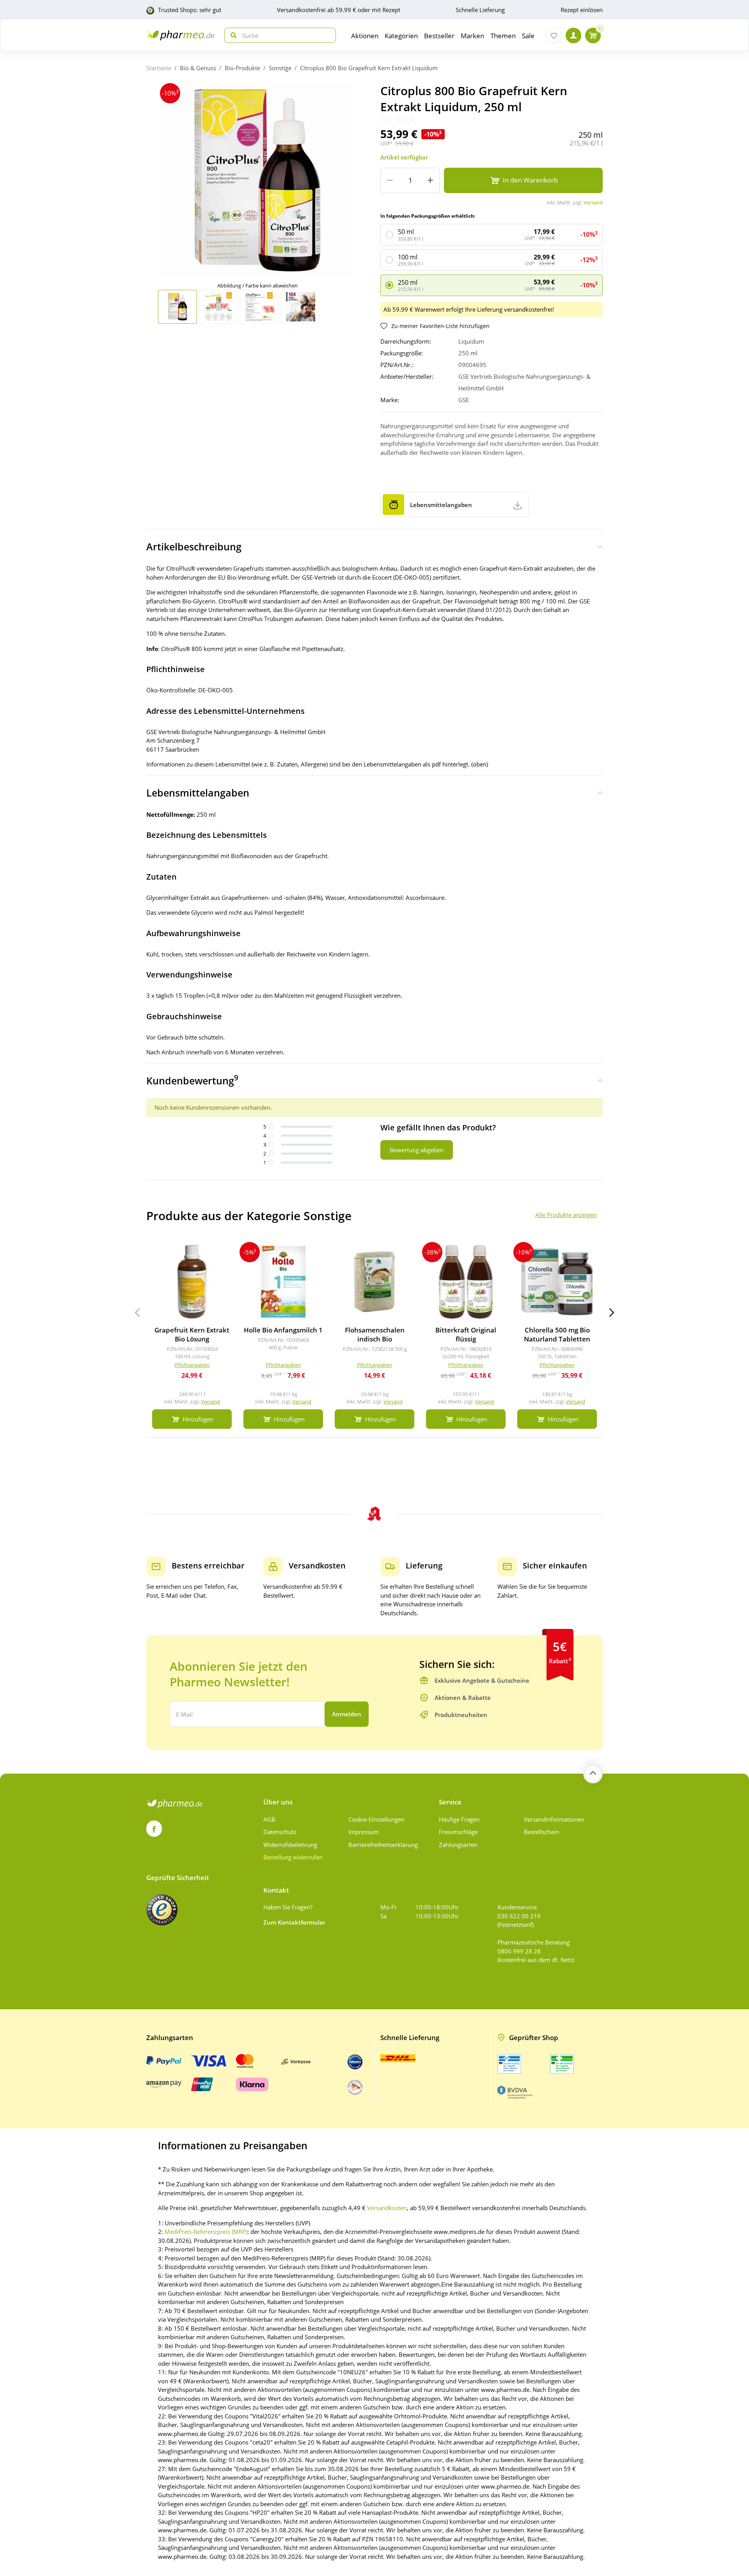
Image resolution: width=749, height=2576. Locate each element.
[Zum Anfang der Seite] (593, 1774)
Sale (528, 36)
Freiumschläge (458, 1832)
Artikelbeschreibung (194, 546)
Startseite (159, 68)
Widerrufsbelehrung (290, 1845)
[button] (612, 1313)
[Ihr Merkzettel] (554, 35)
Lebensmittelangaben (198, 793)
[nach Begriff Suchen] (232, 35)
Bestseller (439, 36)
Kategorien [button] (401, 36)
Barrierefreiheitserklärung (383, 1845)
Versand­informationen (554, 1819)
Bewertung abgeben (417, 1150)
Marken (472, 36)
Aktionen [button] (365, 36)
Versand (593, 202)
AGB (269, 1819)
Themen (503, 36)
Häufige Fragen (459, 1819)
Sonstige (280, 68)
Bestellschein (541, 1832)
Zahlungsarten (458, 1845)
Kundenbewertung (192, 1080)
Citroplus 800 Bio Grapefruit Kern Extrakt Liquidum (369, 68)
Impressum (364, 1832)
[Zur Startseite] (180, 35)
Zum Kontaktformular (294, 1922)
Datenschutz (280, 1832)
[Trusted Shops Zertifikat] (162, 1910)
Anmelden (347, 1714)
